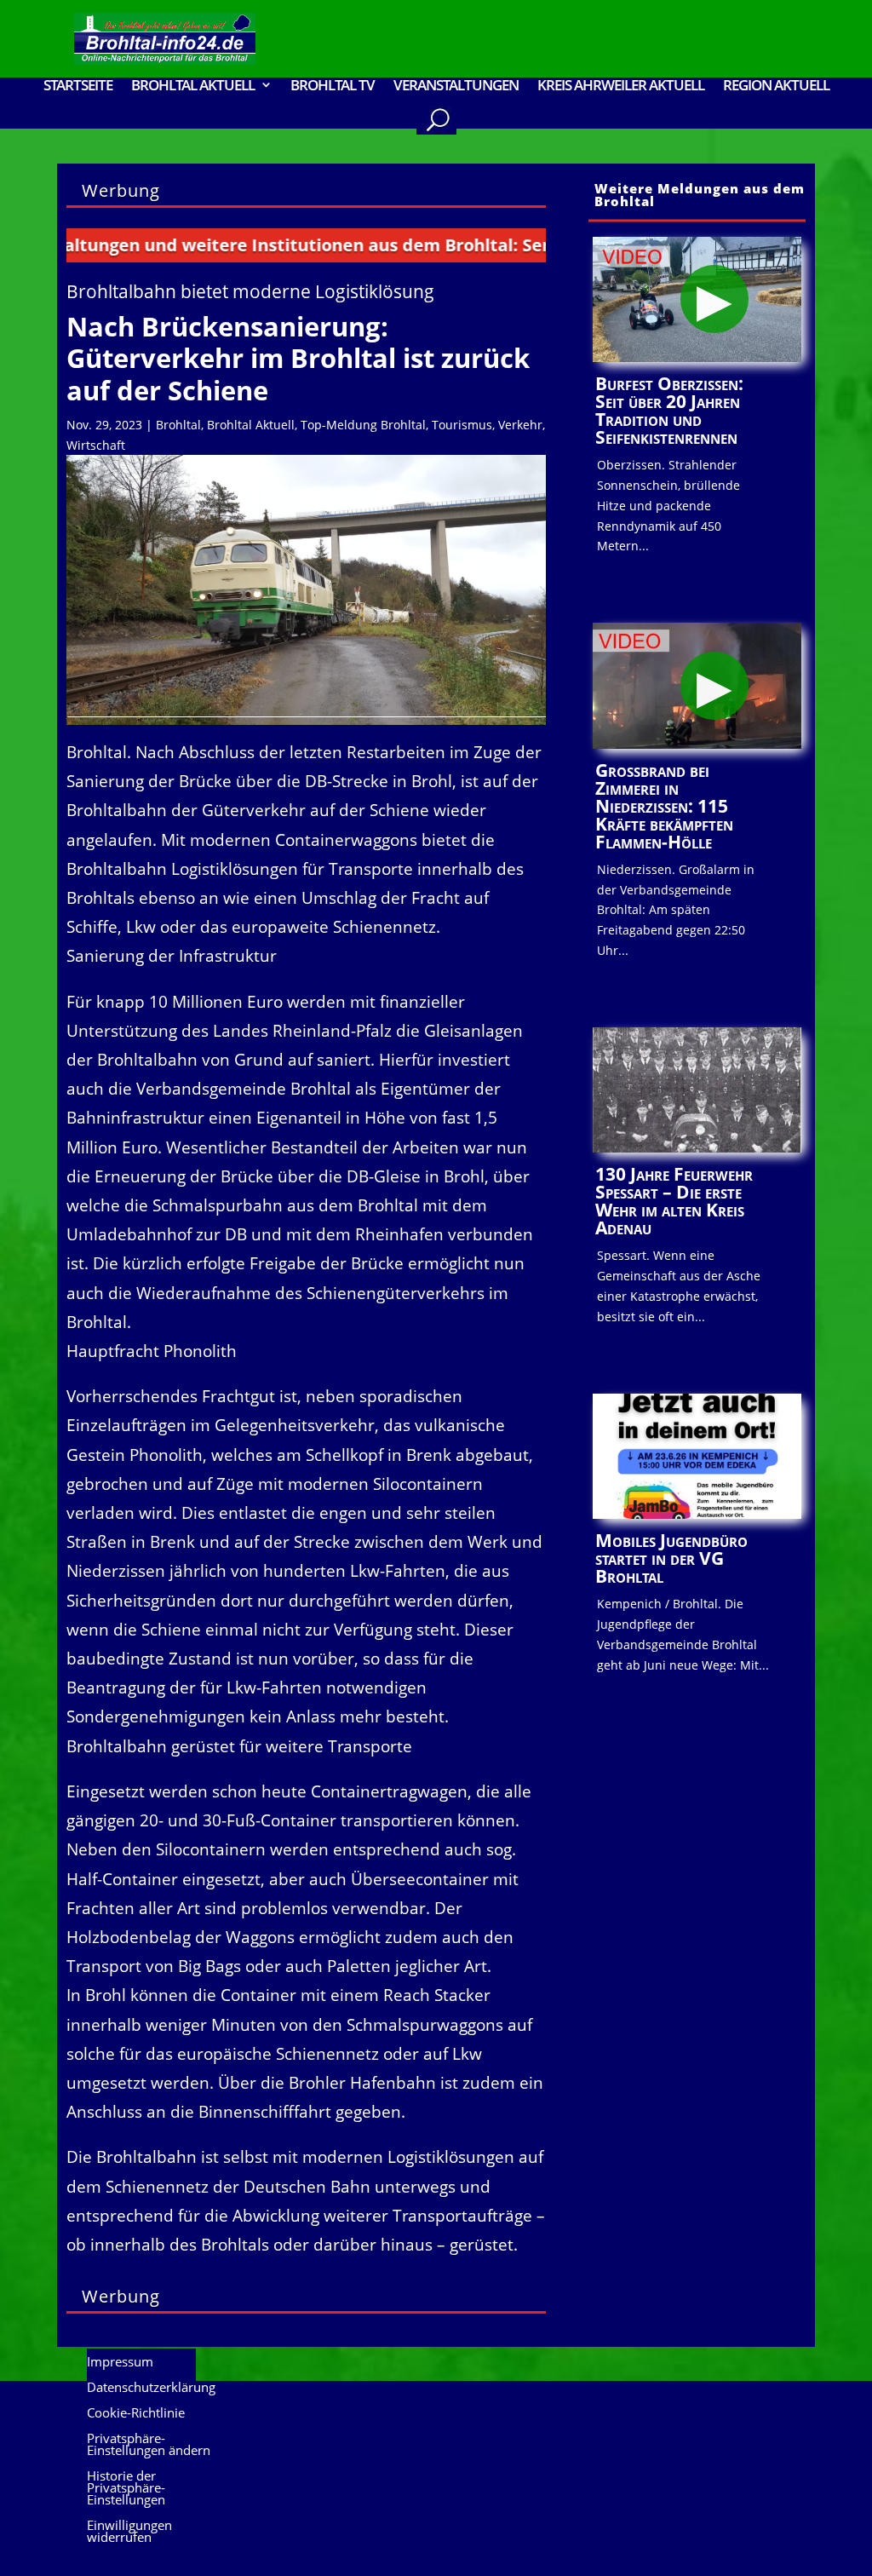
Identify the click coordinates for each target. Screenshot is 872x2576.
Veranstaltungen (456, 86)
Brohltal (178, 425)
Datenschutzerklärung (151, 2388)
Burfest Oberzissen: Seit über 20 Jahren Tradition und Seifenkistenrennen (669, 410)
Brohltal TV (333, 86)
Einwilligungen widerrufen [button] (129, 2532)
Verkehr (520, 425)
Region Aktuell (776, 86)
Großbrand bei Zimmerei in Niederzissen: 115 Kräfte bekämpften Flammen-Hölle (664, 806)
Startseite (78, 86)
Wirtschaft (96, 445)
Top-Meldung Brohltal (363, 425)
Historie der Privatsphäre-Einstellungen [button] (126, 2489)
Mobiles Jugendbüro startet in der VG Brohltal (671, 1558)
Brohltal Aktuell (251, 425)
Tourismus (462, 425)
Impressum (120, 2363)
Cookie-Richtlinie (136, 2414)
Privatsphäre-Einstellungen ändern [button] (149, 2445)
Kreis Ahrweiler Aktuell (621, 86)
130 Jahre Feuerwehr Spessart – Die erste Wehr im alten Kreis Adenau (674, 1201)
